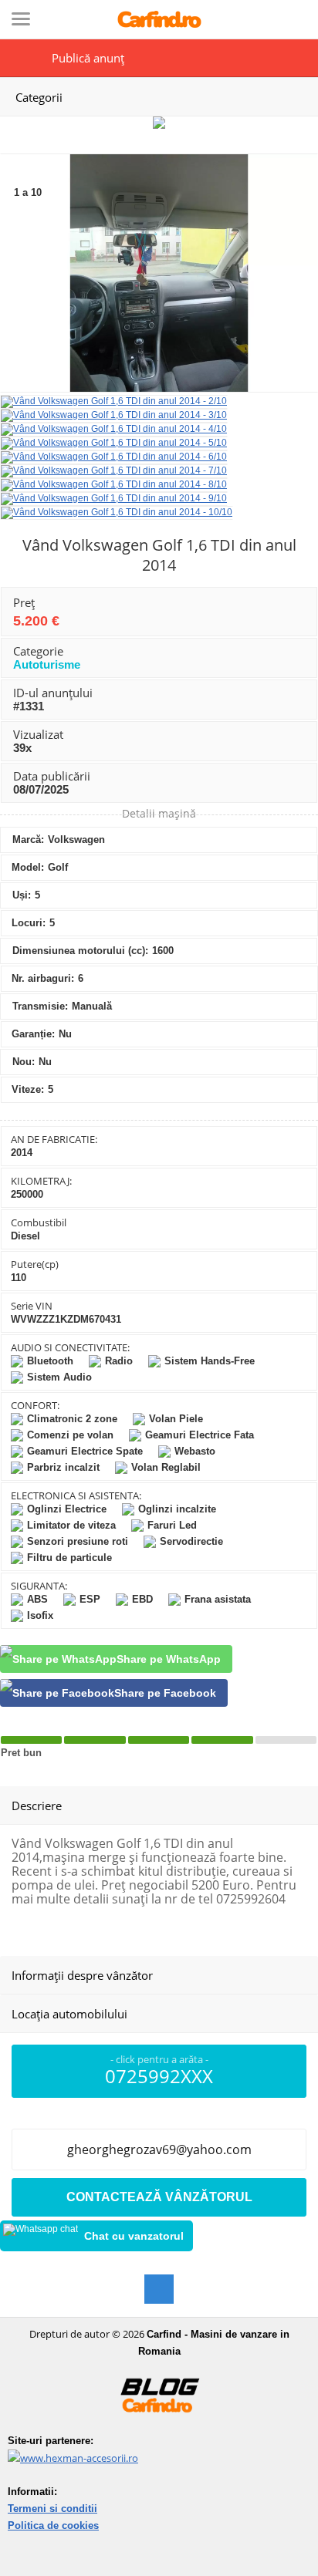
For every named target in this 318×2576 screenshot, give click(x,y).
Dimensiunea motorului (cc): (80, 951)
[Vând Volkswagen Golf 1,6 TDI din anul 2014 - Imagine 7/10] (114, 470)
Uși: (22, 895)
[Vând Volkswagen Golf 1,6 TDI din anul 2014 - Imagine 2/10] (114, 401)
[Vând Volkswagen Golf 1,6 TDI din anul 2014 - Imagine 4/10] (114, 429)
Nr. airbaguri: (43, 978)
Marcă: (28, 840)
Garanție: (33, 1034)
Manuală (92, 1006)
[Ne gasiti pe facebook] (159, 2289)
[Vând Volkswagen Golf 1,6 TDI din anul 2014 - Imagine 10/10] (117, 512)
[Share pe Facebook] (114, 1693)
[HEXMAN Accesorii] (73, 2458)
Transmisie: (40, 1006)
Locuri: (29, 923)
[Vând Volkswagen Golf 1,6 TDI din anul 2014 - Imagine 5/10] (114, 443)
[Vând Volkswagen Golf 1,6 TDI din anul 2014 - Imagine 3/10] (114, 415)
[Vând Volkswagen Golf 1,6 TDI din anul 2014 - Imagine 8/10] (114, 484)
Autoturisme (47, 664)
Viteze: (28, 1089)
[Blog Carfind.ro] (159, 2429)
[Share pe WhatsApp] (116, 1659)
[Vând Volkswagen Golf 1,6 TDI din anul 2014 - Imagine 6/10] (114, 457)
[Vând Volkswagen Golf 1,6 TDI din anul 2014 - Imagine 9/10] (114, 498)
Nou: (24, 1062)
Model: (28, 867)
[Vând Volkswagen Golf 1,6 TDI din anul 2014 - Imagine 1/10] (159, 389)
